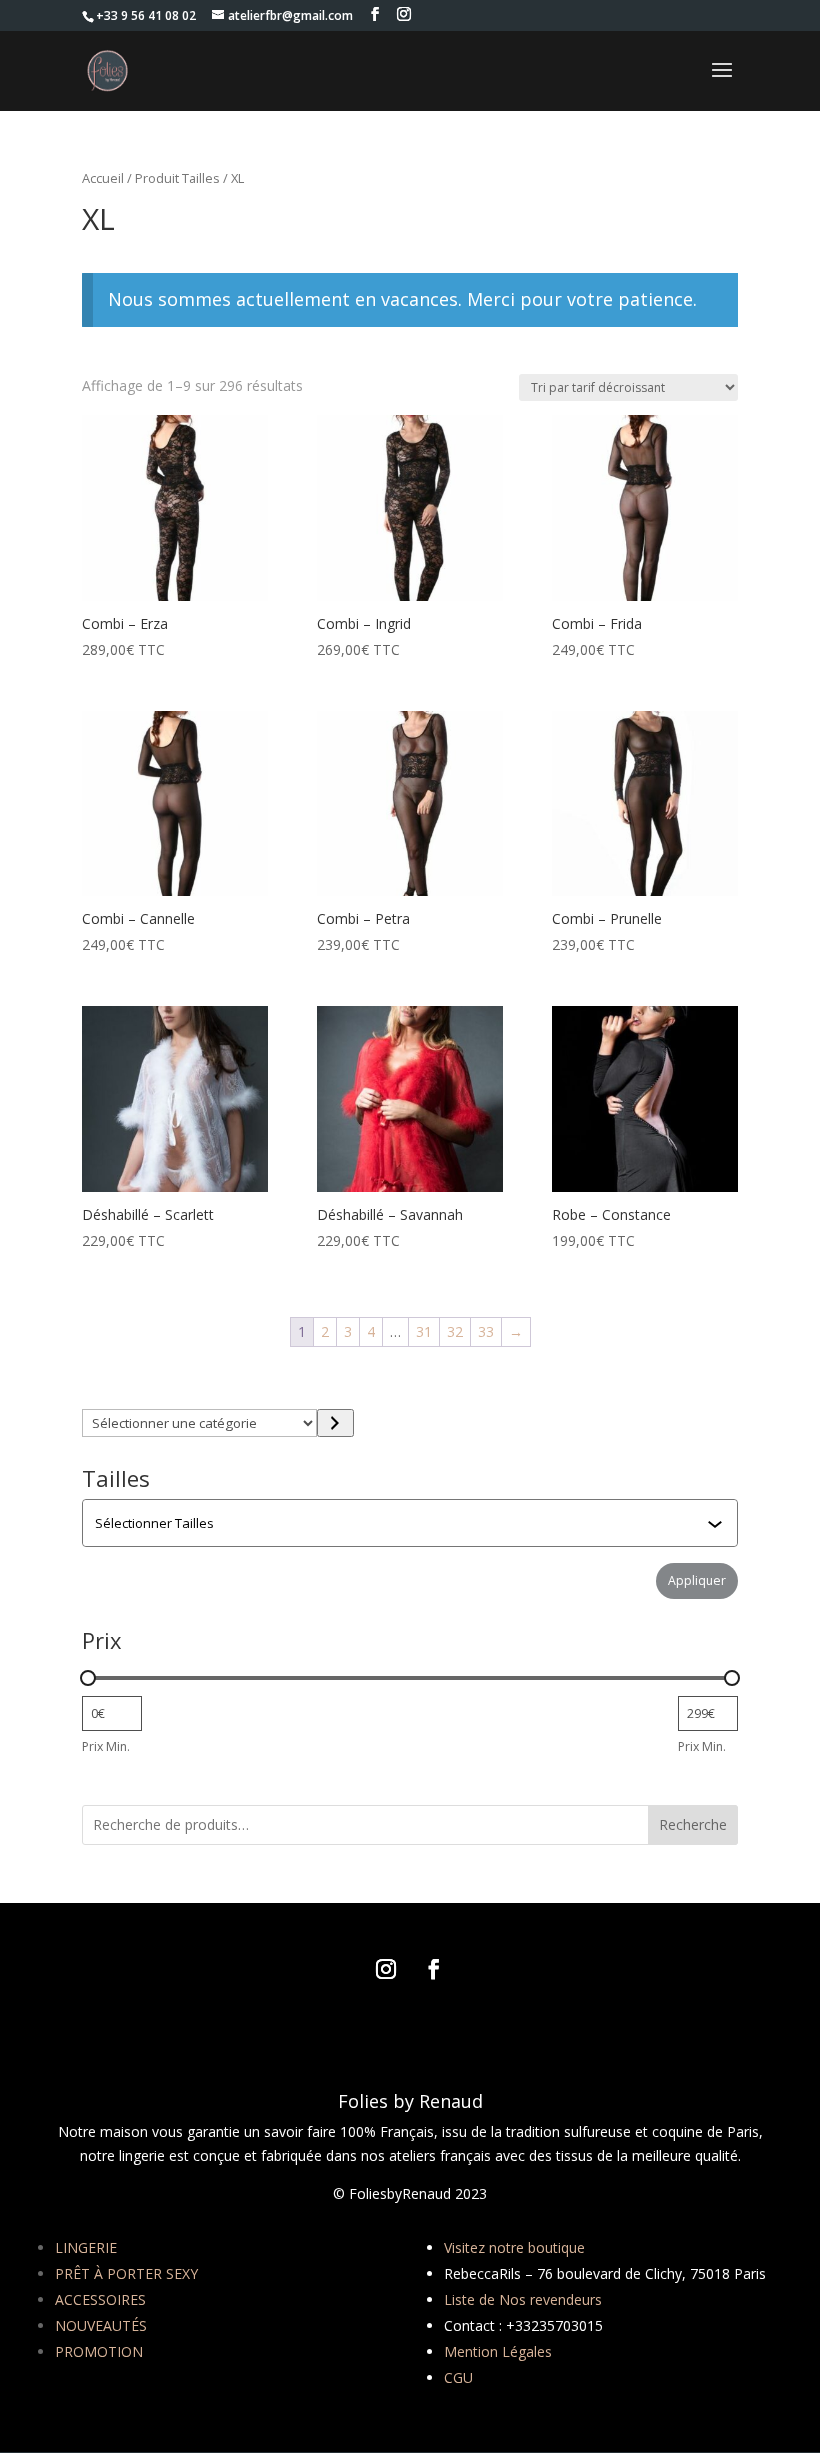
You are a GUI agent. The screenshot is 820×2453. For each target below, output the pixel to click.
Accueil (103, 178)
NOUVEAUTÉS (101, 2325)
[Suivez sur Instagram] (386, 1969)
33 (486, 1331)
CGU (458, 2377)
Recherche (693, 1824)
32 (455, 1331)
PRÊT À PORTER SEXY (126, 2273)
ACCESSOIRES (100, 2299)
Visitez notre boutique (514, 2247)
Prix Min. (106, 1746)
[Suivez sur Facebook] (434, 1969)
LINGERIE (86, 2247)
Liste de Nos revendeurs (523, 2299)
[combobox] (412, 1523)
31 (424, 1331)
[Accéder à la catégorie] (335, 1423)
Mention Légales (498, 2351)
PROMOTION (99, 2351)
